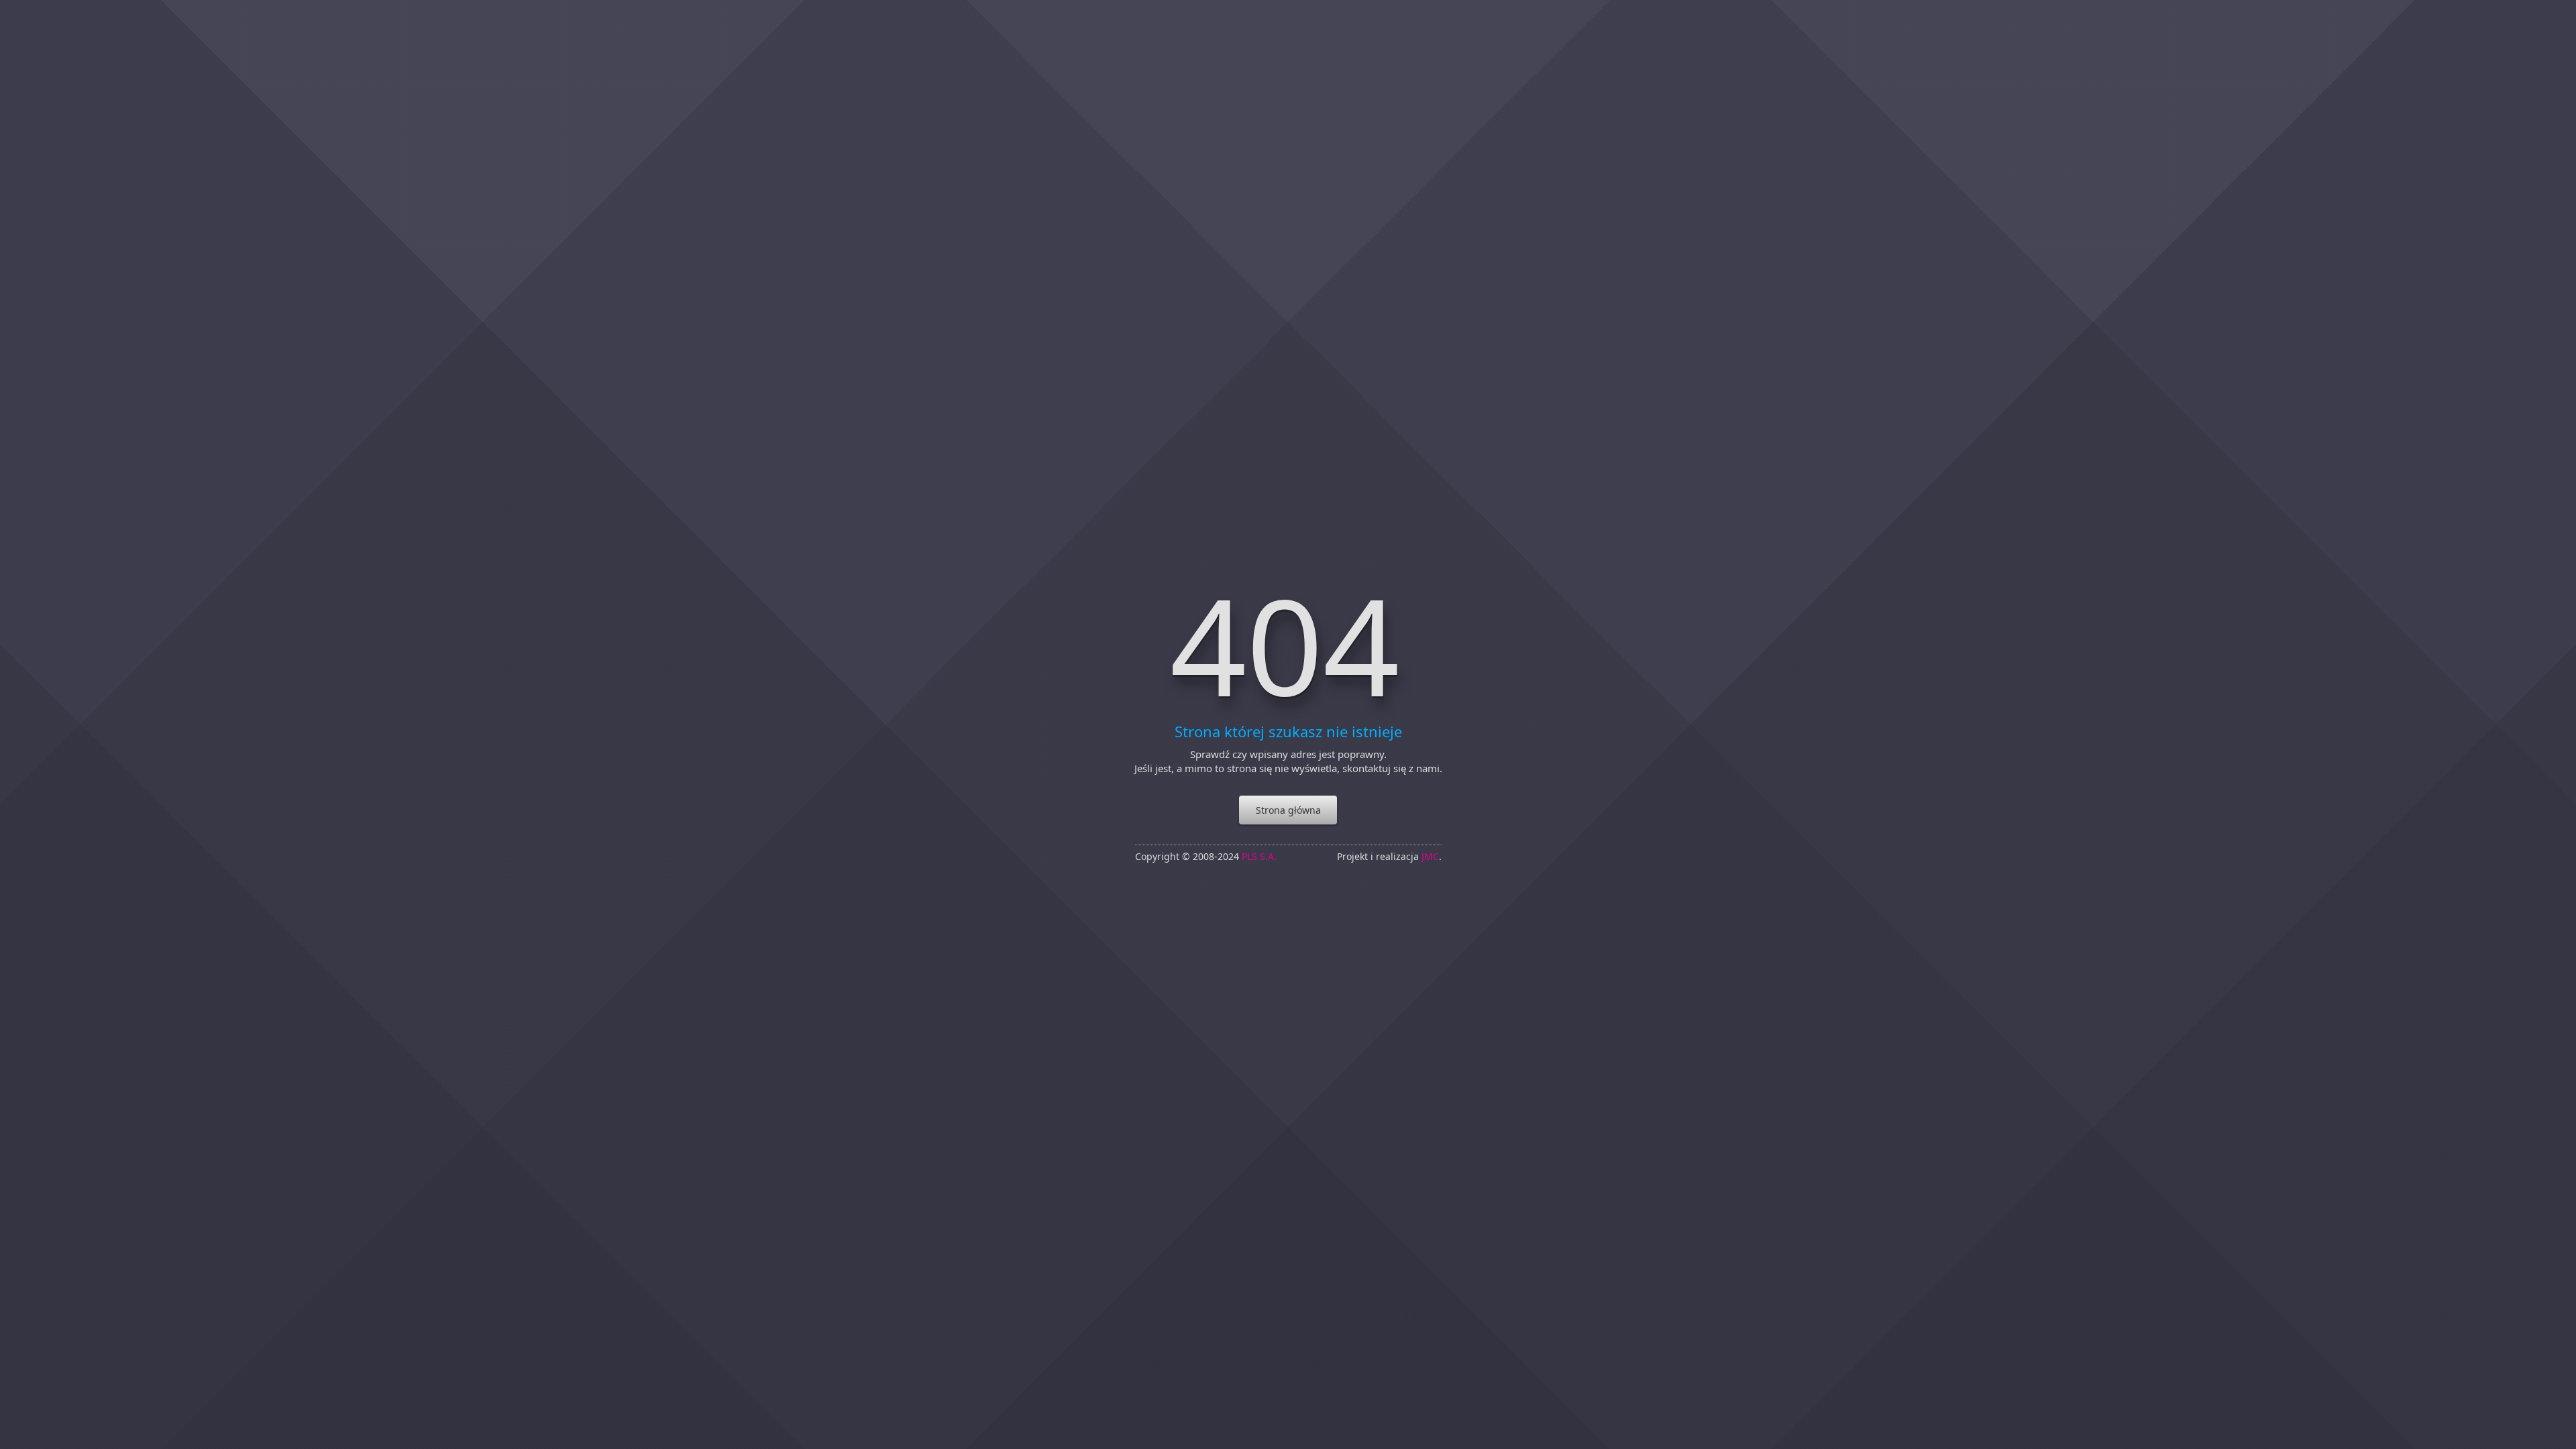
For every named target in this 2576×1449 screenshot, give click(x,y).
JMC (1430, 857)
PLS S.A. (1259, 857)
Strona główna (1288, 810)
